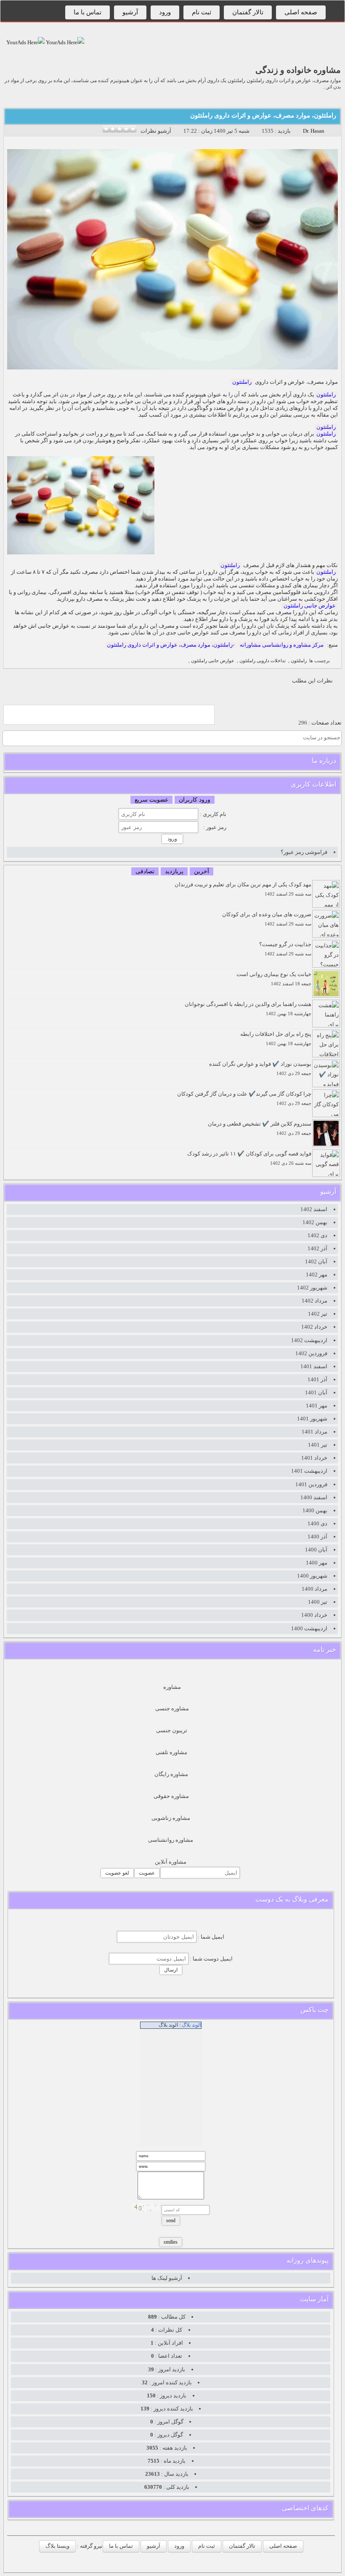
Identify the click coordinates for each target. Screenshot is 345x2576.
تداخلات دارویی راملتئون (263, 661)
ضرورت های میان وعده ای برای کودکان (267, 919)
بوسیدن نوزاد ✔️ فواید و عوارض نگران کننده (260, 1069)
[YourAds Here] (64, 42)
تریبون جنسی (172, 1730)
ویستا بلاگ (57, 2546)
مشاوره (172, 1687)
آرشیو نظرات (156, 131)
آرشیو (130, 12)
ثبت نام (202, 12)
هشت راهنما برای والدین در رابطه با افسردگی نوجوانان (248, 1009)
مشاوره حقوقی (171, 1796)
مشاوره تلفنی (171, 1752)
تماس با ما (88, 12)
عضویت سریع (151, 800)
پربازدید (174, 871)
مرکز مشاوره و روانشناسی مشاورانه (282, 645)
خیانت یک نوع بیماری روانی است (274, 979)
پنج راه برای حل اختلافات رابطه (276, 1039)
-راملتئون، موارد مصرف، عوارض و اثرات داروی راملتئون (171, 645)
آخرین (202, 871)
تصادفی (145, 871)
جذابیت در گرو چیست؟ (285, 949)
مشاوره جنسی (172, 1708)
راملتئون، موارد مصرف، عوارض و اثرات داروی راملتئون (263, 115)
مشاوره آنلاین (171, 1862)
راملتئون (242, 382)
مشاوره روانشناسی (171, 1840)
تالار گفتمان (248, 12)
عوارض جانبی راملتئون (310, 606)
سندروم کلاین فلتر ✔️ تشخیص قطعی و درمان (260, 1128)
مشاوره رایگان (171, 1774)
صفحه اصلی (301, 12)
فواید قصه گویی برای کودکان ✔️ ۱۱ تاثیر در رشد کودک (249, 1158)
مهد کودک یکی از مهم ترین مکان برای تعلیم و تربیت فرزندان (243, 889)
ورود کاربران (195, 800)
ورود (165, 12)
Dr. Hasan (314, 131)
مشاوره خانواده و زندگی (298, 70)
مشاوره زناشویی (171, 1818)
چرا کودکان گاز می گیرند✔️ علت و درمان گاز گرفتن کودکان (244, 1098)
